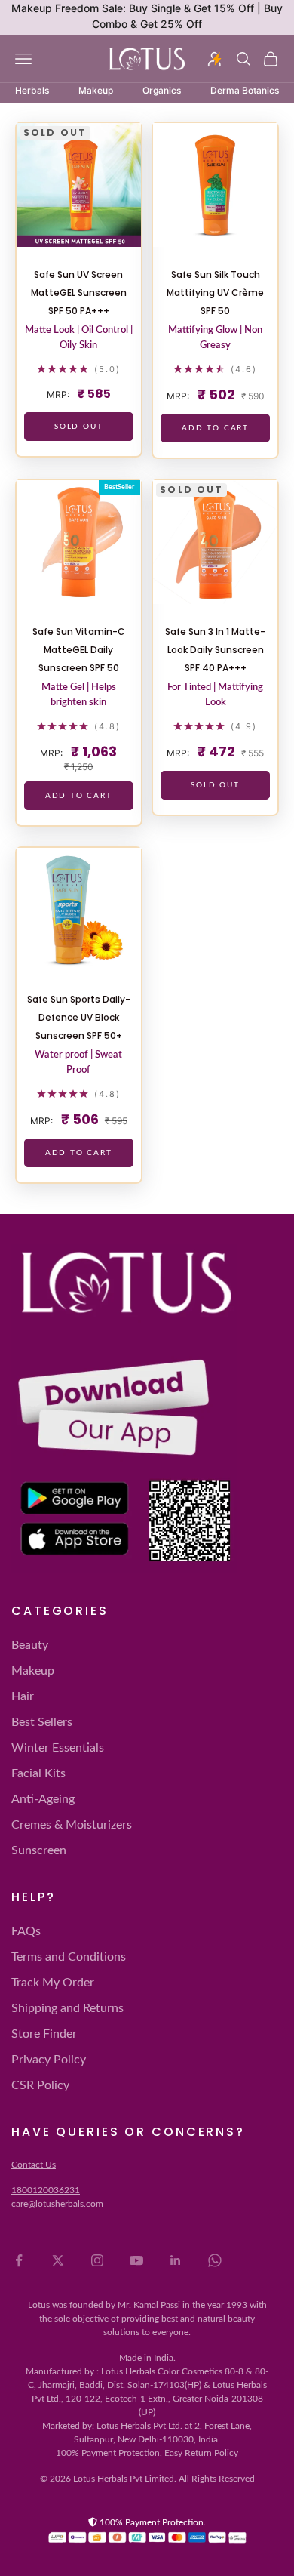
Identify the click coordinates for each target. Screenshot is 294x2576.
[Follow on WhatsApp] (215, 2260)
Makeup (33, 1671)
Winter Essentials (58, 1748)
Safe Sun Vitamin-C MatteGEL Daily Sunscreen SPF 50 (79, 650)
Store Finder (44, 2034)
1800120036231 (46, 2190)
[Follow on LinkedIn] (176, 2260)
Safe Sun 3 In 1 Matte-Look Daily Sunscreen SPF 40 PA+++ (215, 650)
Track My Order (53, 1983)
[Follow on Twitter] (58, 2260)
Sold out (78, 427)
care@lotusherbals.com (57, 2204)
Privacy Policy (49, 2060)
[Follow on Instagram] (97, 2260)
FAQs (26, 1931)
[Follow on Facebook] (19, 2260)
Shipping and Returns (67, 2008)
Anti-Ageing (43, 1799)
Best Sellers (42, 1722)
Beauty (30, 1645)
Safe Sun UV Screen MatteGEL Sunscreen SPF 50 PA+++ (79, 293)
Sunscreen (39, 1850)
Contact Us (34, 2165)
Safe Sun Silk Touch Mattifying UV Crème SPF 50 (215, 293)
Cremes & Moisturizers (72, 1825)
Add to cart (215, 428)
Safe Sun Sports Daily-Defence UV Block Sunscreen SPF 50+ (79, 1017)
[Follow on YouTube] (136, 2260)
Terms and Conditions (69, 1957)
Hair (23, 1696)
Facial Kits (38, 1773)
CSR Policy (40, 2085)
